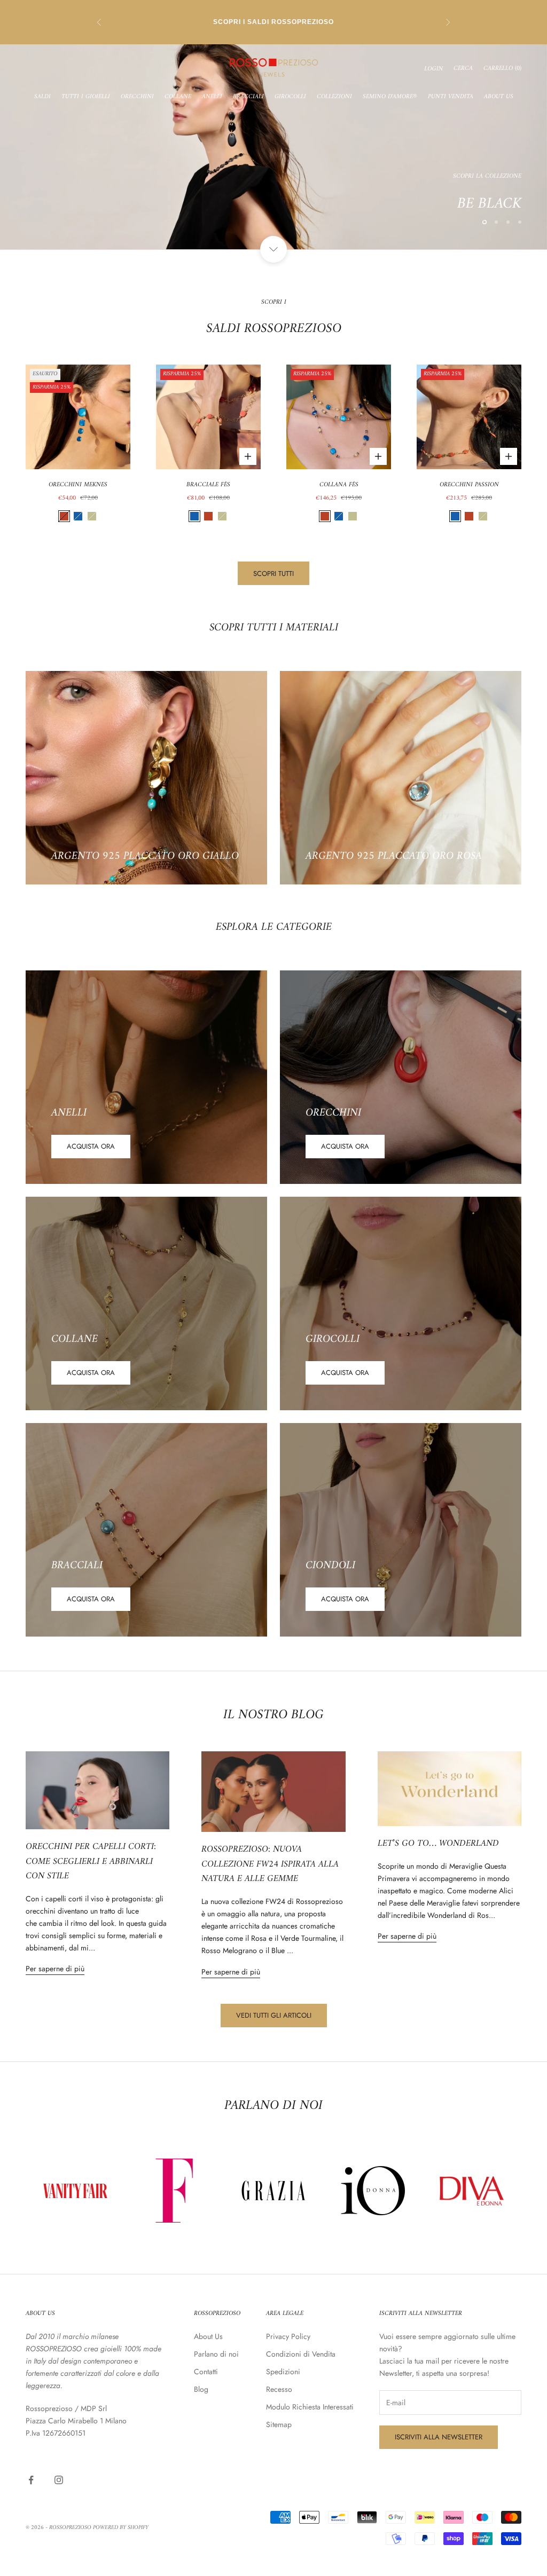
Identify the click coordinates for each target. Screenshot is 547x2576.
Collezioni (334, 97)
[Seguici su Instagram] (59, 2480)
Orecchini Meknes (78, 485)
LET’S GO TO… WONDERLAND (438, 1844)
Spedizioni (283, 2372)
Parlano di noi (216, 2354)
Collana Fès (339, 485)
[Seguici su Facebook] (31, 2480)
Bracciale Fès (208, 485)
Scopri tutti (273, 574)
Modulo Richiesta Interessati (310, 2407)
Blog (201, 2389)
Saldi (42, 97)
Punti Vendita (451, 97)
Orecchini (137, 97)
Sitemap (279, 2424)
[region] (273, 147)
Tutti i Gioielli (86, 97)
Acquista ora (91, 1146)
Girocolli (290, 97)
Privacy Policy (288, 2336)
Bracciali (248, 97)
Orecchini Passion (469, 485)
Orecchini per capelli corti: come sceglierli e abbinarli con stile (91, 1862)
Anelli (212, 97)
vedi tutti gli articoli (274, 2015)
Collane (178, 97)
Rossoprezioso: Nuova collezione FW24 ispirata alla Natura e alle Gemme (270, 1864)
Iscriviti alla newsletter (439, 2437)
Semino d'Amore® (390, 97)
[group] (273, 147)
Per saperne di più (55, 1969)
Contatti (206, 2372)
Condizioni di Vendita (301, 2354)
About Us (499, 97)
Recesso (279, 2389)
